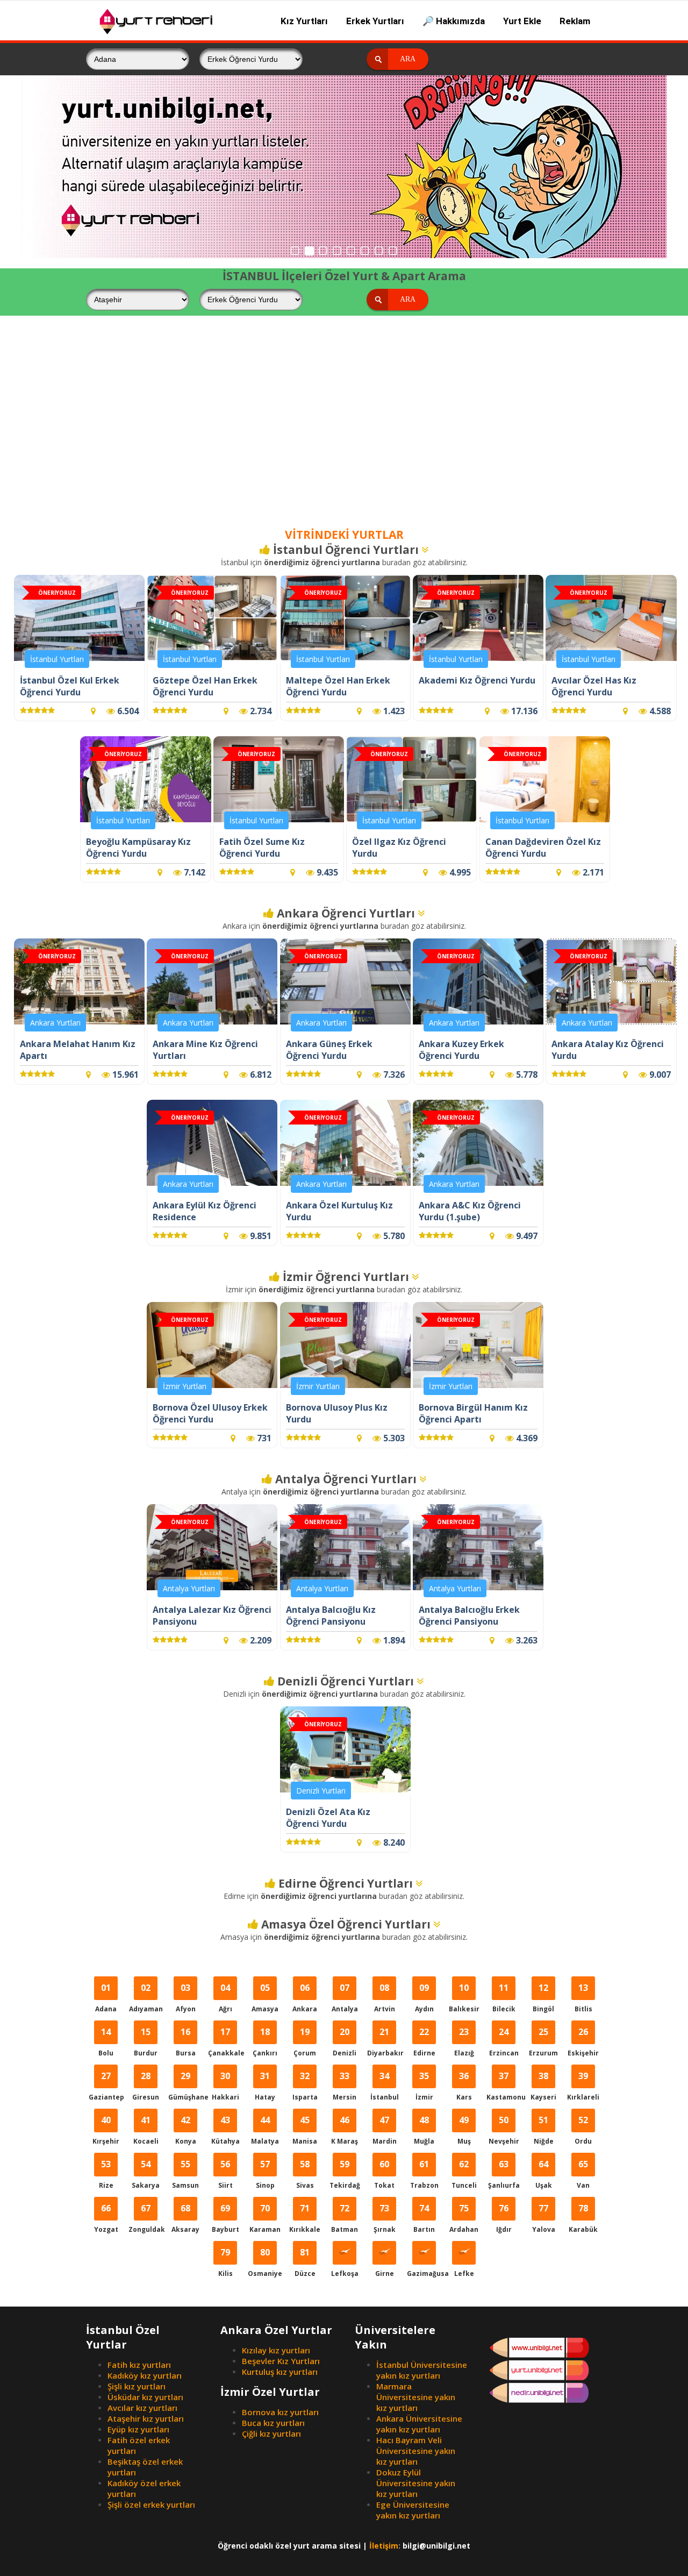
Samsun (185, 2174)
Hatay (265, 2086)
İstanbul (385, 2086)
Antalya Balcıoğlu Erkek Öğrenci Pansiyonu (469, 1616)
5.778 (526, 1074)
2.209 (260, 1640)
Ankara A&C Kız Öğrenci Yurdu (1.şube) (470, 1211)
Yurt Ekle (522, 21)
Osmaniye (265, 2262)
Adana (106, 1998)
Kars (464, 2086)
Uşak (544, 2174)
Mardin (385, 2130)
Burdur (146, 2042)
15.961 (124, 1074)
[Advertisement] (344, 431)
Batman (345, 2218)
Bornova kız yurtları (280, 2412)
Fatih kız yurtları (139, 2365)
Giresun (146, 2086)
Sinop (265, 2174)
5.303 (393, 1438)
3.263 (526, 1640)
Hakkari (225, 2086)
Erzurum (543, 2042)
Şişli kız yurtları (137, 2386)
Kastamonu (504, 2086)
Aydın (424, 1998)
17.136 (523, 711)
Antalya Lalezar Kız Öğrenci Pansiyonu (212, 1616)
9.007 (659, 1074)
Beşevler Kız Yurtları (281, 2361)
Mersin (345, 2086)
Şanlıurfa (504, 2174)
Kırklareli (583, 2086)
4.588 (659, 711)
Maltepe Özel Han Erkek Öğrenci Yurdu (338, 686)
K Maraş (345, 2130)
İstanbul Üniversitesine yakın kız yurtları (422, 2370)
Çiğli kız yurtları (271, 2433)
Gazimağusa (424, 2273)
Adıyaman (146, 1998)
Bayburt (225, 2218)
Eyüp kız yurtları (138, 2429)
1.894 (393, 1640)
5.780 (393, 1236)
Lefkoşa (345, 2273)
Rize (106, 2174)
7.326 (393, 1074)
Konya (186, 2130)
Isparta (305, 2086)
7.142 (193, 872)
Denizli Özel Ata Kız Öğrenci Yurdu (328, 1818)
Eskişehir (583, 2042)
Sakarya (146, 2174)
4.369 (526, 1438)
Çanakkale (225, 2042)
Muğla (424, 2130)
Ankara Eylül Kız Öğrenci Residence (205, 1211)
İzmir (424, 2086)
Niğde (544, 2130)
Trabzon (424, 2174)
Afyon (186, 1998)
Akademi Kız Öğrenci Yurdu (477, 680)
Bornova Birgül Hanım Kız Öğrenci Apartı (473, 1413)
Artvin (385, 1998)
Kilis (225, 2262)
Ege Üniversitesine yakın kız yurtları (413, 2510)
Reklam (575, 21)
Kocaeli (146, 2130)
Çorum (305, 2042)
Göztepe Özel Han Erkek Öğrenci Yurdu (205, 686)
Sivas (305, 2174)
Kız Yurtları (304, 21)
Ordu (583, 2130)
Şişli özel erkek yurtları (151, 2504)
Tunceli (464, 2174)
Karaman (265, 2218)
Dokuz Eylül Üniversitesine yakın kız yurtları (416, 2483)
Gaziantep (106, 2086)
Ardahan (464, 2218)
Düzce (305, 2262)
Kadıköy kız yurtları (145, 2375)
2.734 (260, 711)
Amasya (265, 1998)
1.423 (393, 711)
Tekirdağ (345, 2174)
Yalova (544, 2218)
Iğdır (504, 2218)
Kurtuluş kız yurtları (280, 2372)
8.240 (393, 1842)
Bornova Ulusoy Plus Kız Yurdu (337, 1413)
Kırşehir (106, 2130)
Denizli (345, 2042)
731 (263, 1438)
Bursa (186, 2042)
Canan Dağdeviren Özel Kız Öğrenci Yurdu (543, 848)
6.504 (127, 711)
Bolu (106, 2042)
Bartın (424, 2218)
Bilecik (504, 1998)
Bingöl (543, 1998)
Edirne (424, 2042)
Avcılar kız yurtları (142, 2408)
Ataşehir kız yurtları (146, 2418)
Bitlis (583, 1998)
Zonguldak (146, 2218)
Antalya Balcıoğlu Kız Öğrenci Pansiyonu (331, 1616)
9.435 (326, 872)
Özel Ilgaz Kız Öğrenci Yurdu (399, 848)
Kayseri (543, 2086)
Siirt (225, 2174)
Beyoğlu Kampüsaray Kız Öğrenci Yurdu (138, 848)
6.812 (260, 1074)
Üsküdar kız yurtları (145, 2397)
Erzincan (504, 2042)
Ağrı (225, 1998)
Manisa (305, 2130)
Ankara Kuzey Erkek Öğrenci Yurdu (461, 1050)
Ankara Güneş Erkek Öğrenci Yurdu (329, 1050)
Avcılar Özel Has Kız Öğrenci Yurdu (594, 686)
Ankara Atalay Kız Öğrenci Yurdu (608, 1050)
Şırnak (385, 2218)
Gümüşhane (186, 2086)
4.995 (459, 872)
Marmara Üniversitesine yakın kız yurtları (416, 2397)
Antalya (345, 1998)
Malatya (265, 2130)
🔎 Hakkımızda (454, 21)
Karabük (583, 2218)
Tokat (384, 2174)
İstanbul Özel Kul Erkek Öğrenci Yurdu (70, 686)
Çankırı (265, 2042)
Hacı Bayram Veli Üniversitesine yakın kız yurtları (416, 2451)
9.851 (260, 1236)
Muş (464, 2130)
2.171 (592, 872)
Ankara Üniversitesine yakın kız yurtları (419, 2424)
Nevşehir (504, 2130)
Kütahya (225, 2130)
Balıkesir (464, 1998)
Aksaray (185, 2218)
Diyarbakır (385, 2042)
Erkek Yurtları (375, 21)
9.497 (526, 1236)
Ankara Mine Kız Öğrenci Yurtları (205, 1050)
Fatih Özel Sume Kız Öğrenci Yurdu (262, 848)
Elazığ (464, 2042)
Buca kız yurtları (273, 2423)
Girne (385, 2273)
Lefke (464, 2273)
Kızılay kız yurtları (276, 2350)
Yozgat (106, 2218)
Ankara (305, 1998)
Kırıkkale (305, 2218)
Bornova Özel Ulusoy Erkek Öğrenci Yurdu (210, 1413)
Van (583, 2174)
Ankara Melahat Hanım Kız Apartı (78, 1050)
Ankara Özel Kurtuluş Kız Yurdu (339, 1211)
